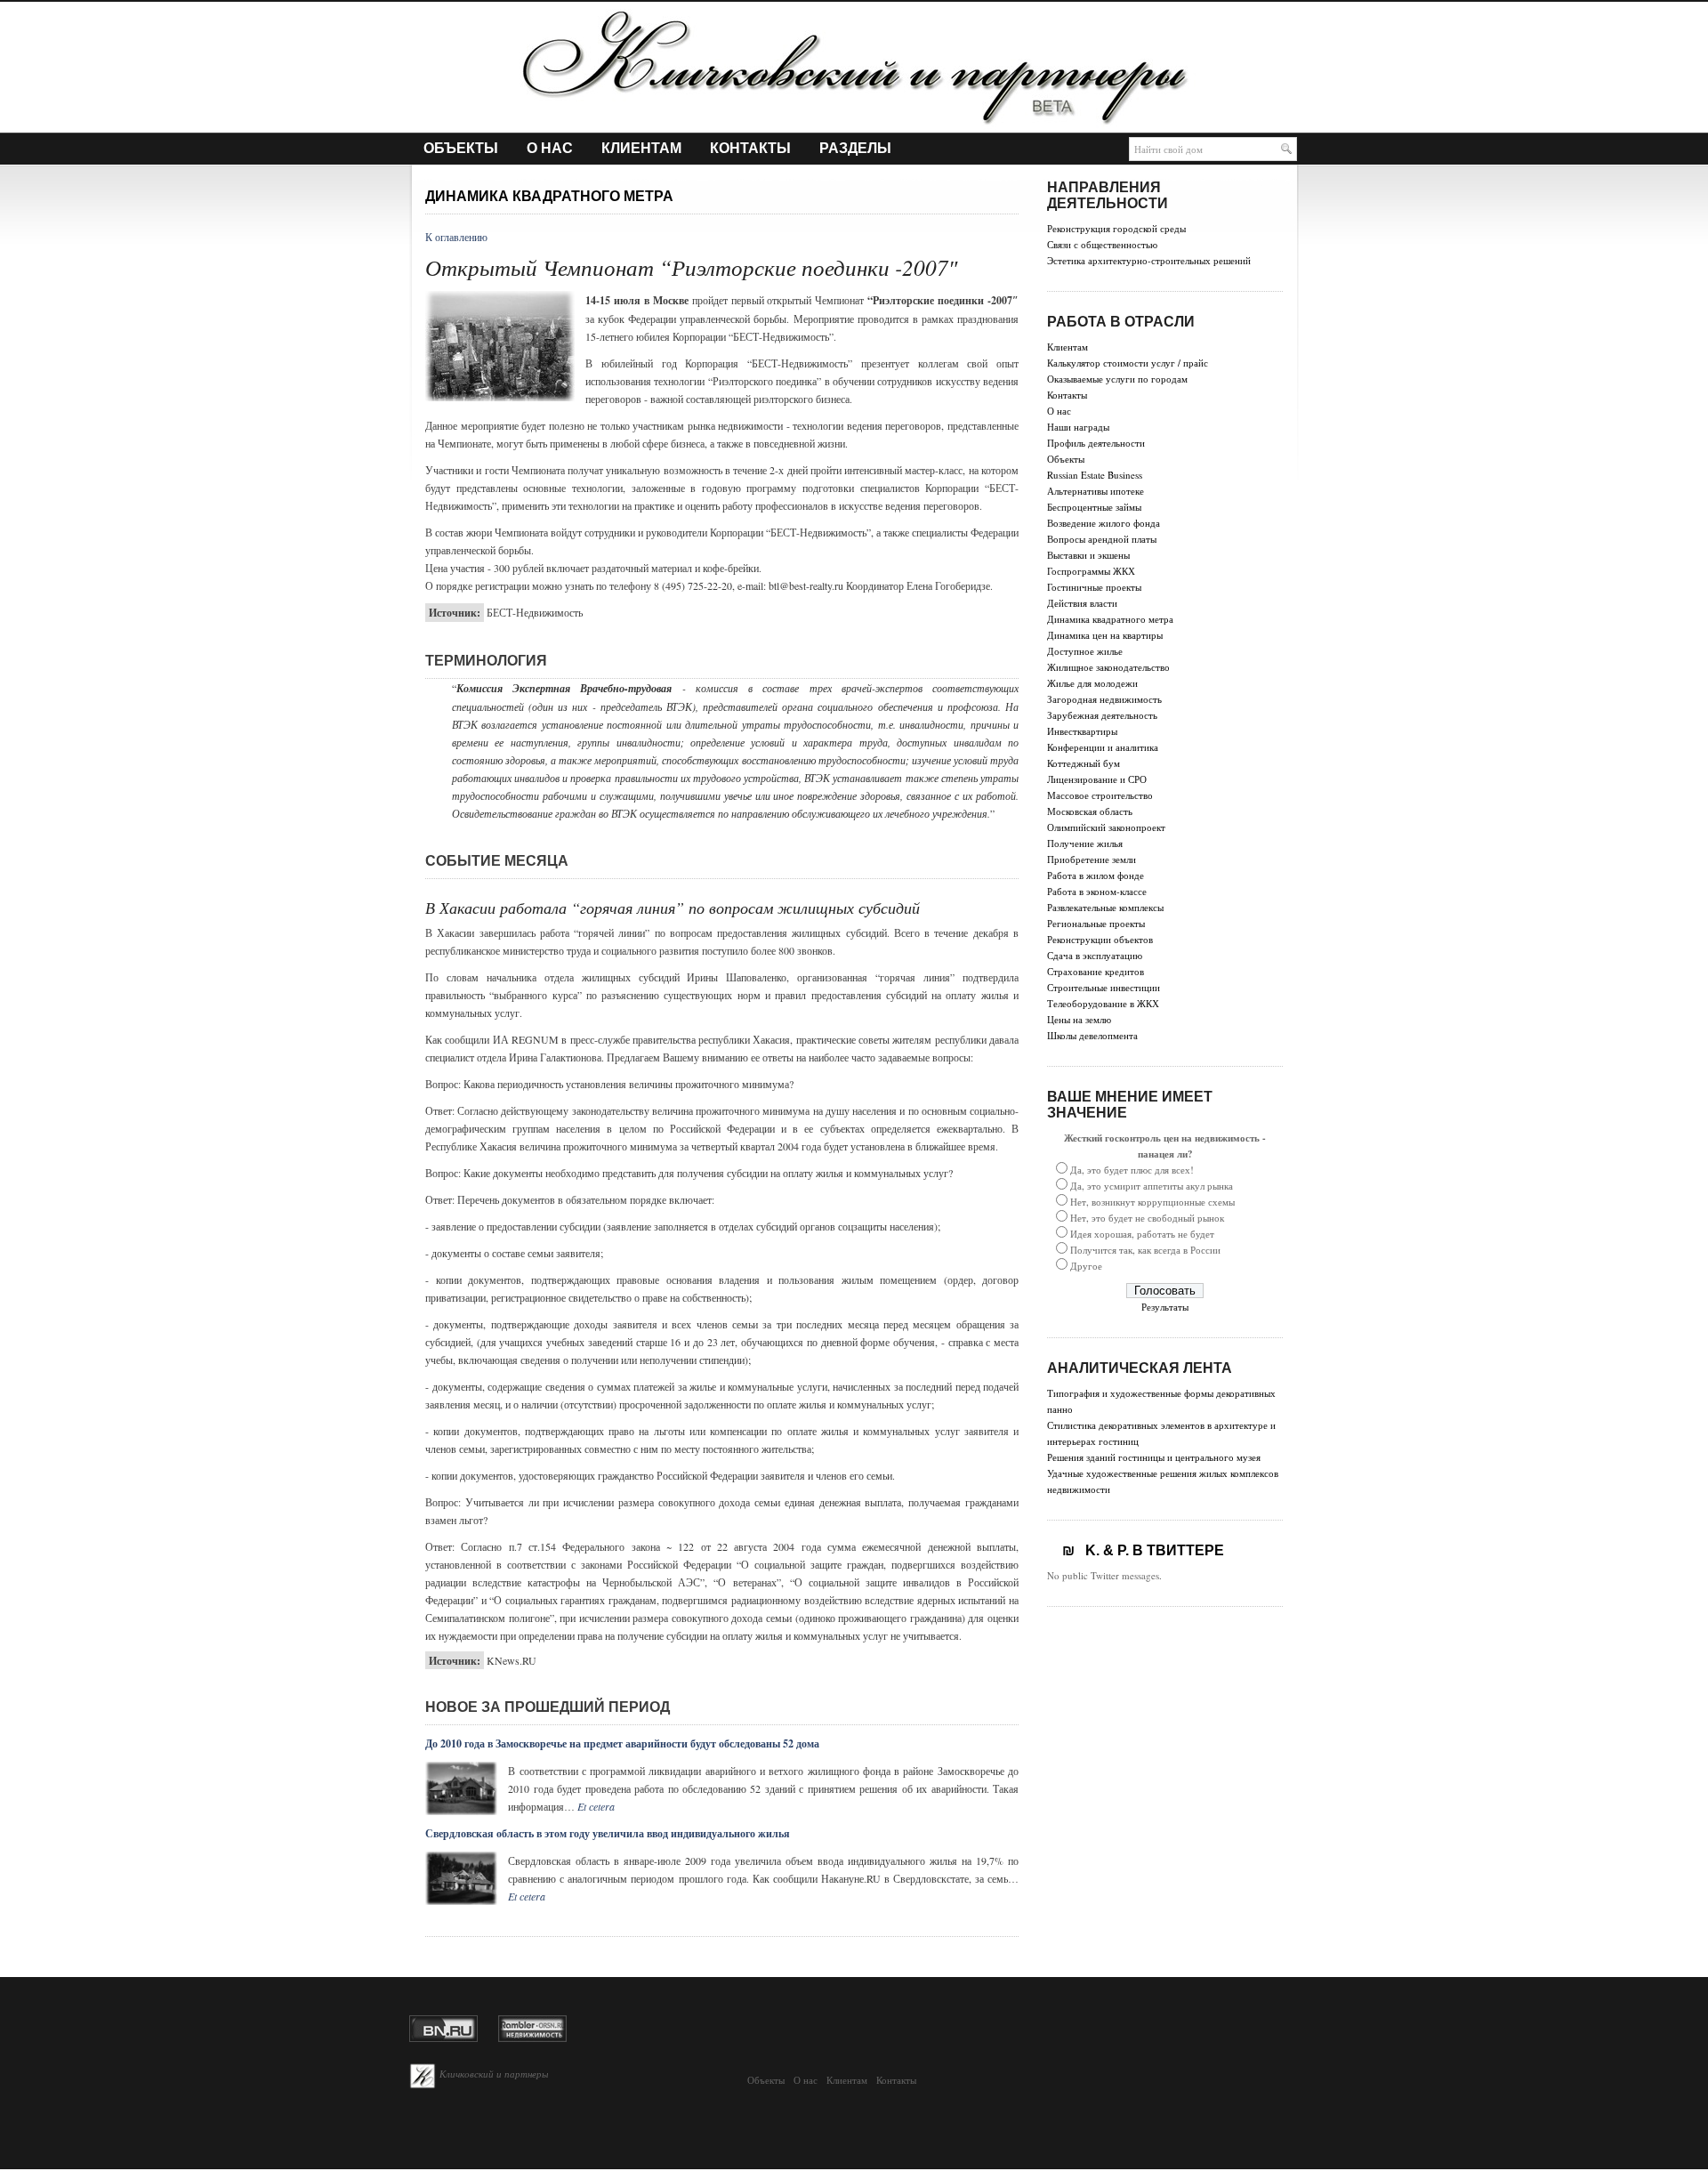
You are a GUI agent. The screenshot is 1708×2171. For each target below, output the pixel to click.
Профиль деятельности (1096, 443)
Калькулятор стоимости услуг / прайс (1128, 363)
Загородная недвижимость (1104, 699)
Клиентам (641, 149)
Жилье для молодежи (1092, 683)
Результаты (1165, 1307)
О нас (550, 149)
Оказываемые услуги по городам (1117, 379)
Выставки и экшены (1088, 555)
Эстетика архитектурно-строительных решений (1149, 260)
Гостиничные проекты (1094, 587)
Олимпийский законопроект (1106, 827)
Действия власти (1082, 603)
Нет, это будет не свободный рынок (1147, 1218)
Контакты (750, 149)
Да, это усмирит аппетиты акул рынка (1152, 1186)
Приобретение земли (1092, 859)
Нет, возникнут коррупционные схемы (1152, 1202)
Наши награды (1078, 427)
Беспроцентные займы (1094, 507)
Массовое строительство (1100, 795)
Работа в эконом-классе (1097, 891)
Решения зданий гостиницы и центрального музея (1154, 1457)
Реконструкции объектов (1100, 939)
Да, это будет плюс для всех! (1132, 1170)
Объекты (461, 149)
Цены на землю (1079, 1019)
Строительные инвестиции (1104, 987)
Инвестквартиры (1082, 731)
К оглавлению (456, 237)
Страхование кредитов (1096, 971)
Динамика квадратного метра (1110, 619)
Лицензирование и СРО (1097, 779)
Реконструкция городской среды (1116, 228)
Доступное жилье (1085, 651)
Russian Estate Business (1095, 475)
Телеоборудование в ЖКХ (1103, 1003)
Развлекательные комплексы (1105, 907)
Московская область (1090, 811)
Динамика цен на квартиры (1105, 635)
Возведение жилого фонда (1104, 523)
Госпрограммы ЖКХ (1091, 571)
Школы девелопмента (1092, 1035)
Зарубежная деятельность (1102, 715)
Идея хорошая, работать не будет (1142, 1234)
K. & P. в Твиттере (1149, 1550)
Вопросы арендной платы (1102, 539)
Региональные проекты (1096, 923)
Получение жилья (1085, 843)
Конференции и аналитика (1103, 747)
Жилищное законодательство (1108, 667)
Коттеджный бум (1084, 763)
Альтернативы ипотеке (1096, 491)
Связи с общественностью (1102, 244)
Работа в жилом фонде (1096, 875)
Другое (1086, 1266)
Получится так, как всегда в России (1145, 1250)
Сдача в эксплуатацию (1095, 955)
